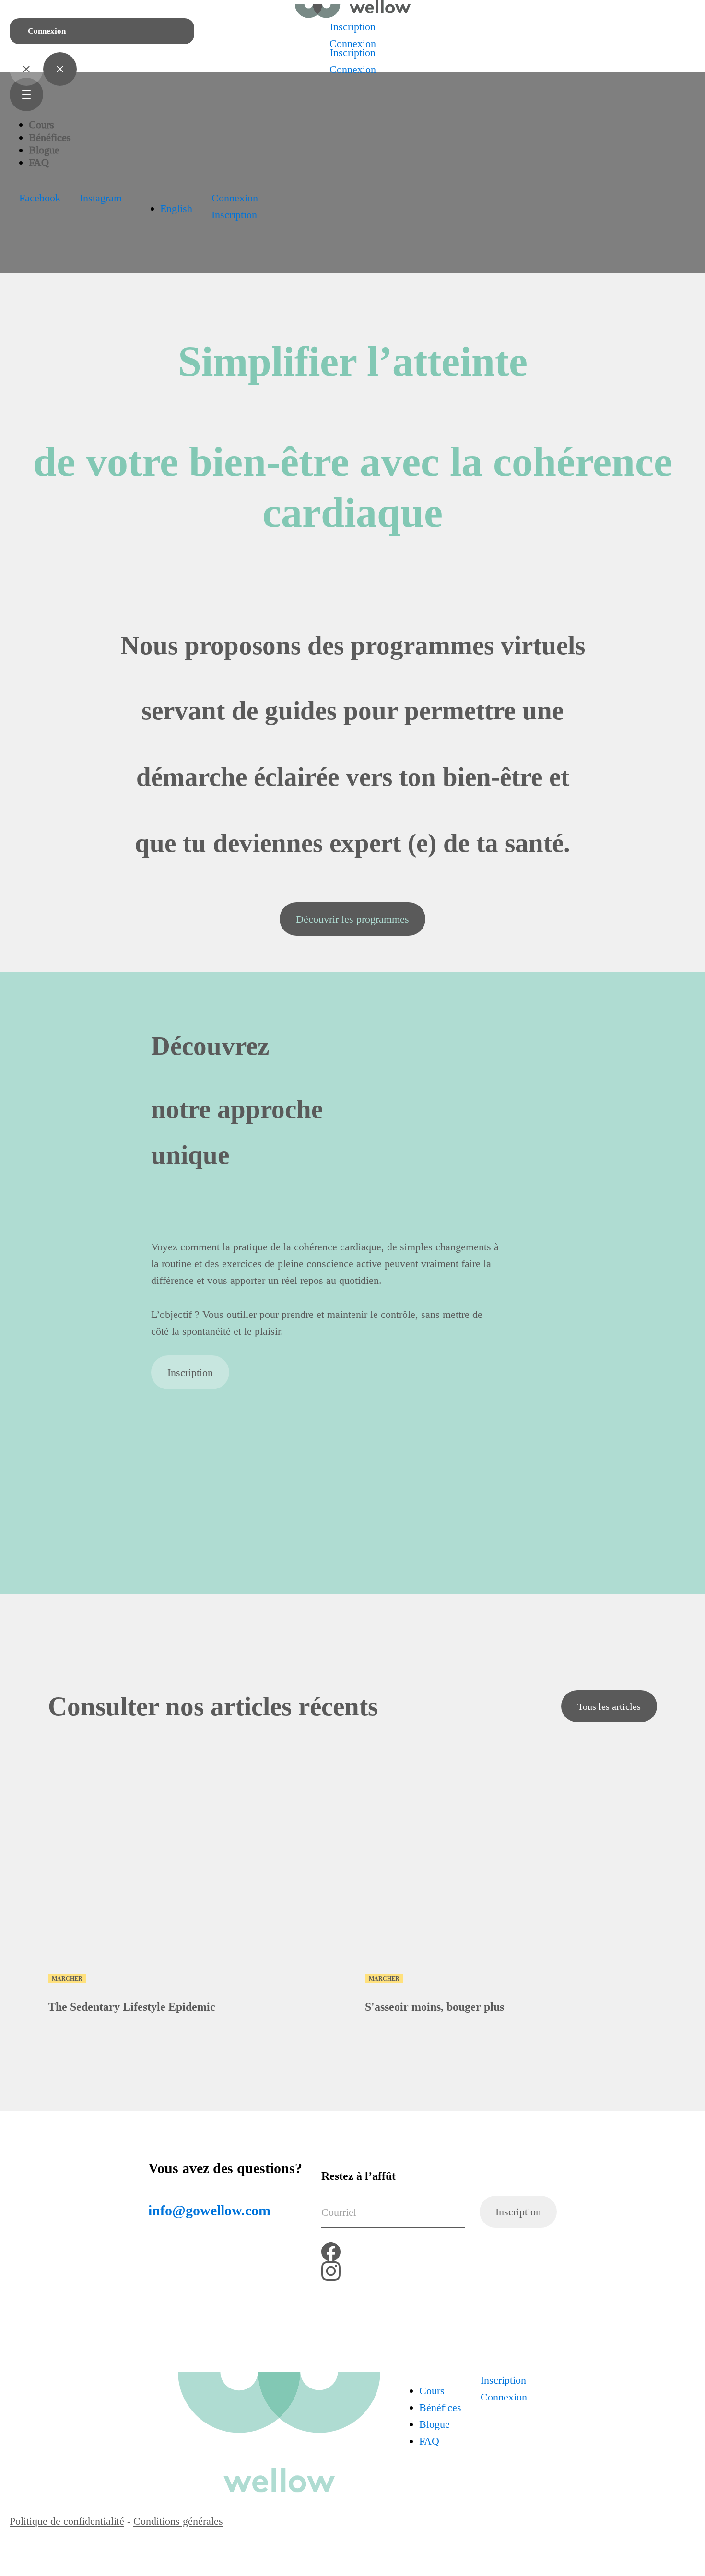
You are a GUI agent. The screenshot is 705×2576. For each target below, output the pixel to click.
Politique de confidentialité (67, 2521)
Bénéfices (50, 137)
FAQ (39, 162)
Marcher (67, 1979)
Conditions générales (178, 2521)
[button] (40, 198)
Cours (41, 124)
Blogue (44, 150)
